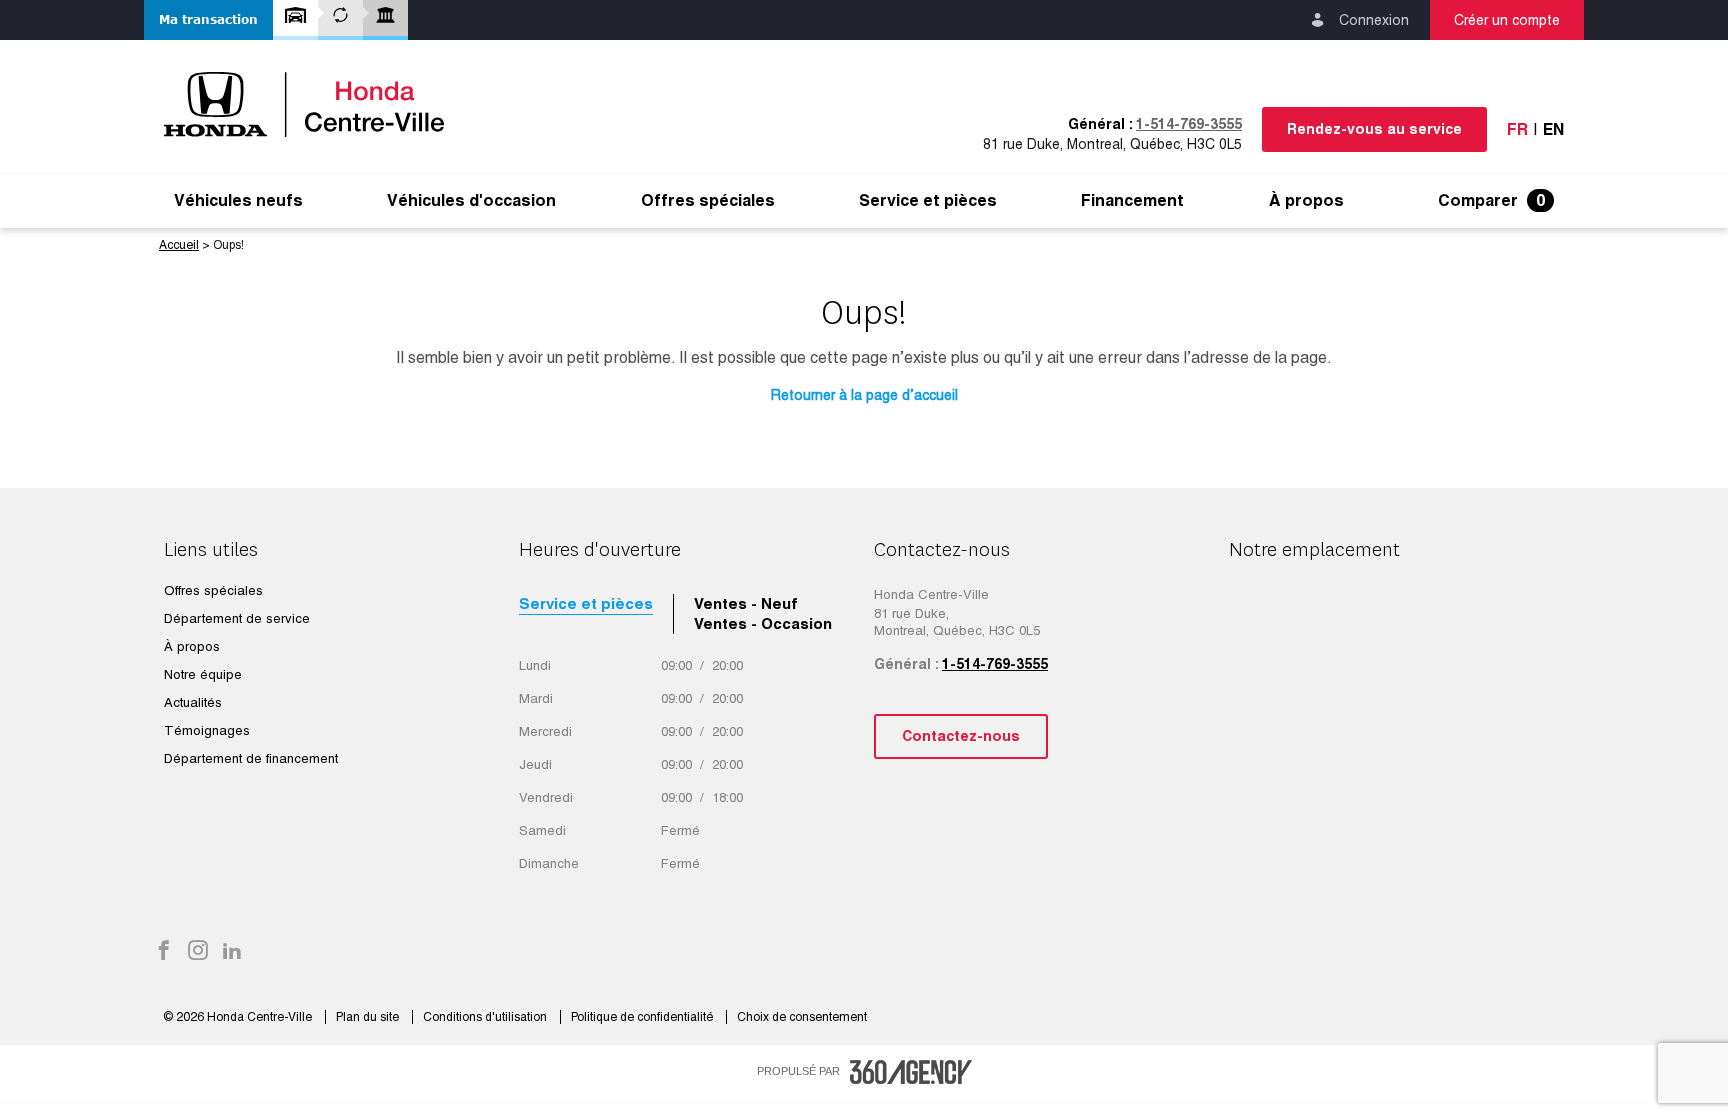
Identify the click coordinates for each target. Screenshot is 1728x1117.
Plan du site (369, 1017)
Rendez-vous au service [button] (1374, 129)
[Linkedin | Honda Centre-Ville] (232, 952)
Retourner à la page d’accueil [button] (864, 395)
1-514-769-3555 (1189, 124)
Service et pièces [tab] (586, 603)
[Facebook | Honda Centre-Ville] (164, 952)
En (1553, 129)
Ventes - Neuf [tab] (746, 603)
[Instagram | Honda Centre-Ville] (198, 952)
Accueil (179, 245)
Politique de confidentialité (643, 1017)
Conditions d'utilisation (486, 1017)
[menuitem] (238, 201)
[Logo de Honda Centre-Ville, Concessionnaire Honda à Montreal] (314, 104)
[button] (208, 20)
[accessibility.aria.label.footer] (911, 1072)
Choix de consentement (802, 1017)
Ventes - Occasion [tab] (763, 623)
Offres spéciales (708, 201)
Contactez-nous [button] (961, 736)
